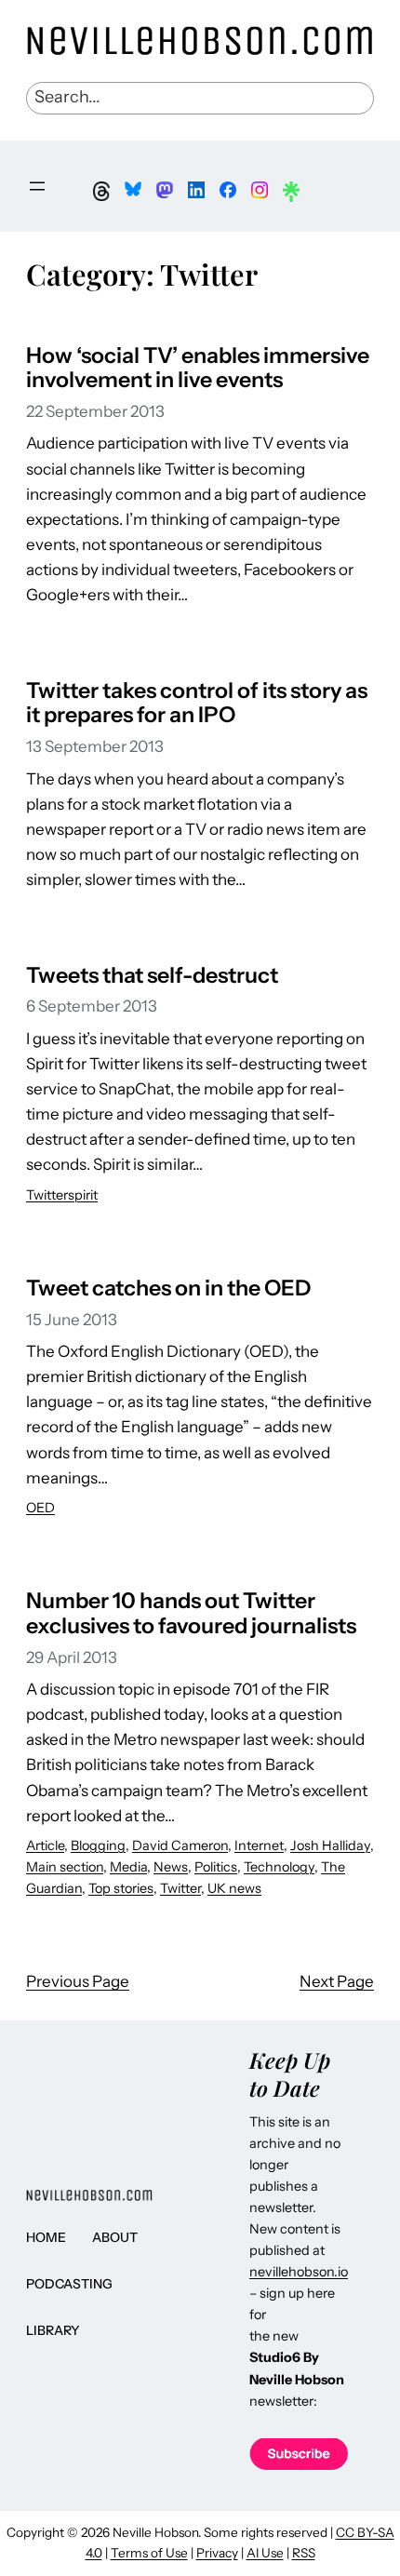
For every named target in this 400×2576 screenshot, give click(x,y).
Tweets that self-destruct (152, 976)
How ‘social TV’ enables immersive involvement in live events (198, 369)
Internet (259, 1845)
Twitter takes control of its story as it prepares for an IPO (197, 704)
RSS (304, 2553)
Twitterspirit (62, 1195)
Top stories (121, 1888)
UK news (234, 1888)
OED (40, 1508)
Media (128, 1867)
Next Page (337, 1981)
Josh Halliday (330, 1845)
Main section (65, 1867)
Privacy (217, 2553)
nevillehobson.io (299, 2272)
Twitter (180, 1888)
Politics (216, 1867)
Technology (279, 1867)
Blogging (98, 1845)
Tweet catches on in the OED (169, 1288)
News (171, 1867)
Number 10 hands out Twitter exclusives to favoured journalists (191, 1614)
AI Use (265, 2553)
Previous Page (78, 1981)
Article (45, 1845)
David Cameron (180, 1845)
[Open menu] (37, 186)
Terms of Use (149, 2553)
